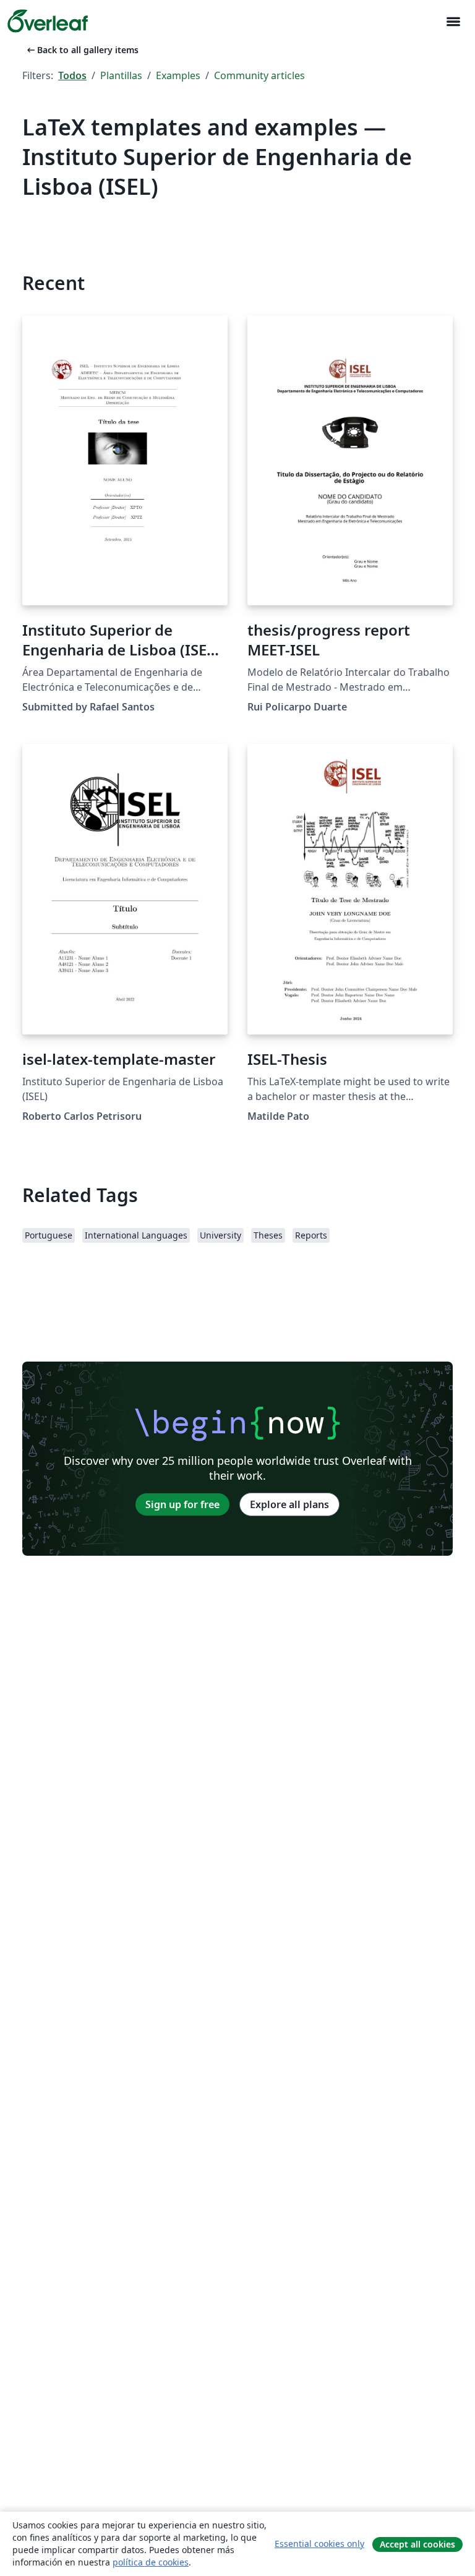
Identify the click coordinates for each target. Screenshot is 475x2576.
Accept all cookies (417, 2544)
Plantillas (121, 75)
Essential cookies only (319, 2544)
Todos (72, 75)
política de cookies (151, 2562)
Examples (178, 75)
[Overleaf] (48, 21)
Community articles (259, 75)
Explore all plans (289, 1504)
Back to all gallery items (82, 50)
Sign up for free (182, 1504)
